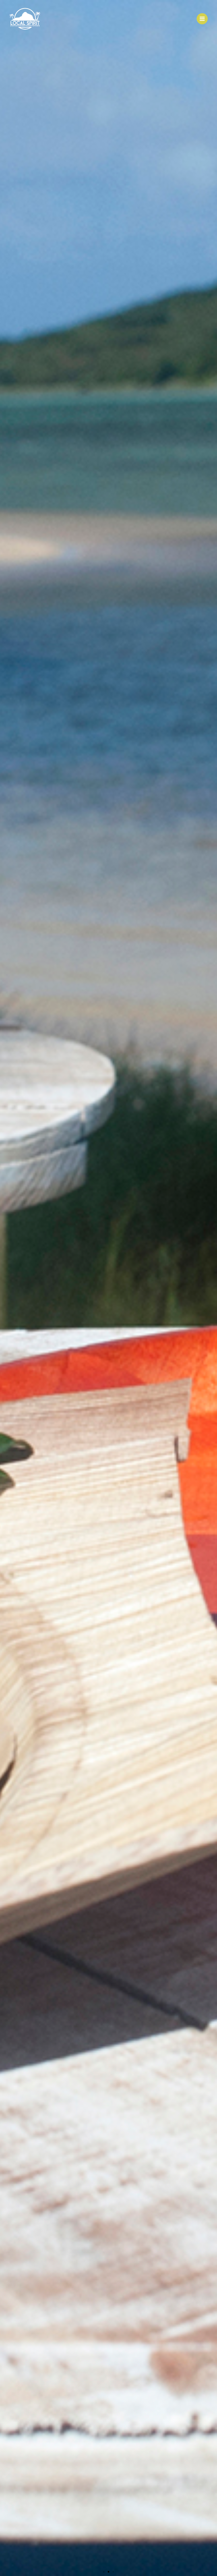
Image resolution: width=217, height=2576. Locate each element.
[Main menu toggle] (202, 19)
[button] (104, 2572)
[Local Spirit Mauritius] (25, 19)
